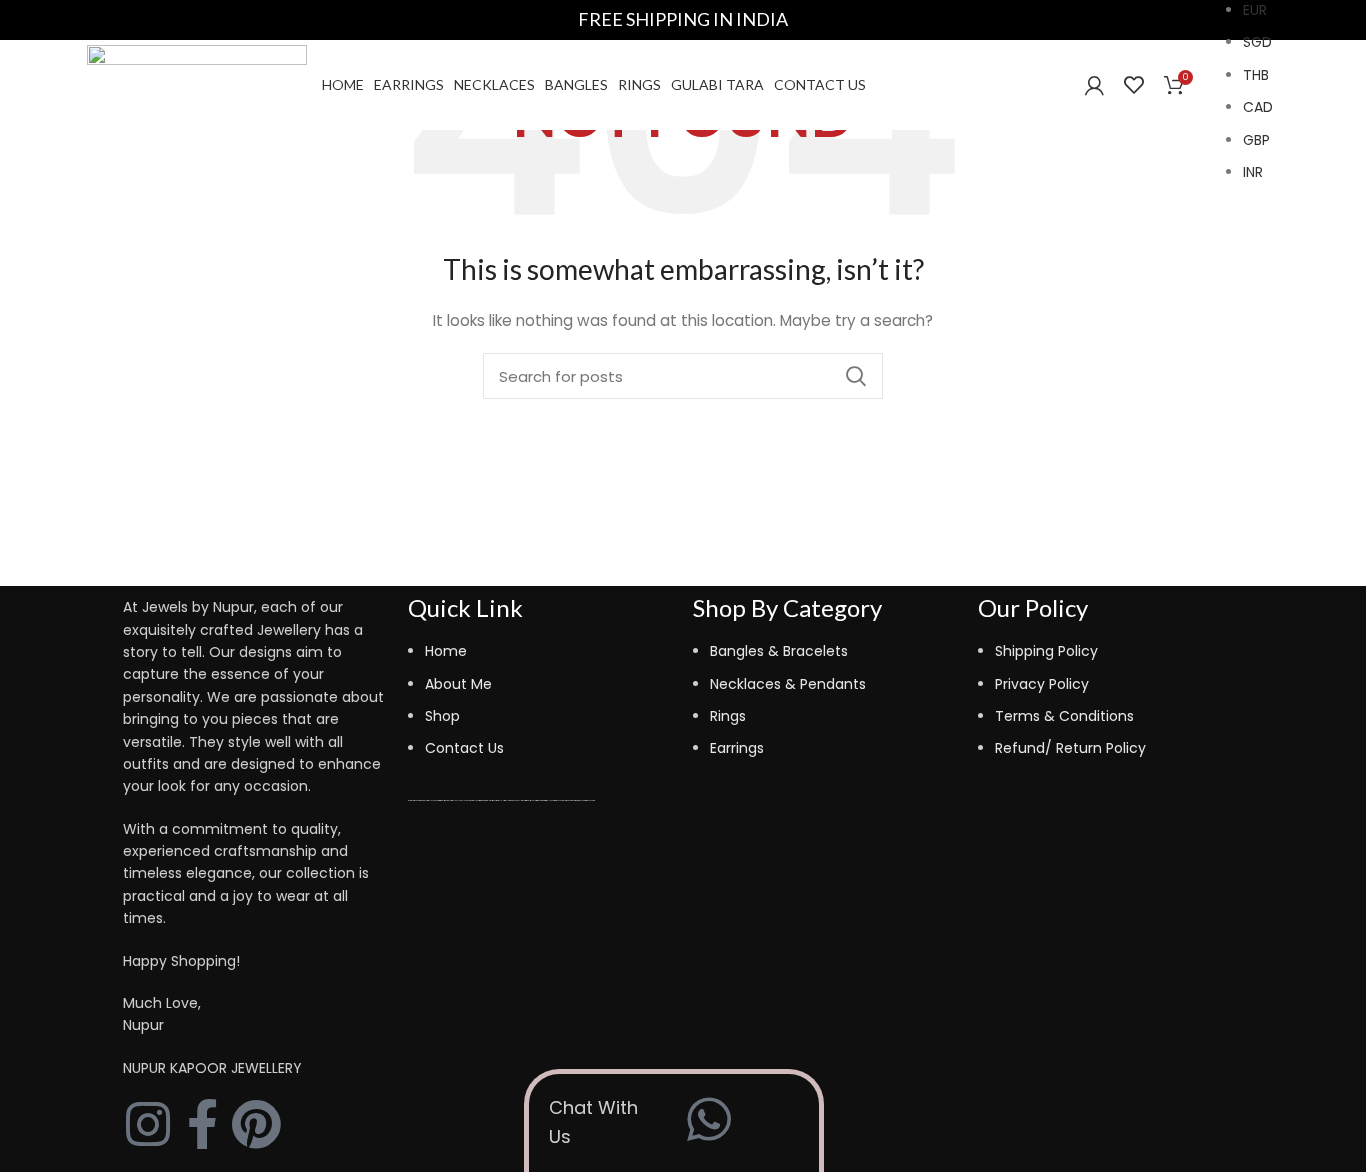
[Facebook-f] (202, 1124)
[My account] (1094, 85)
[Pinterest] (256, 1124)
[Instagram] (148, 1124)
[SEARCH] (856, 376)
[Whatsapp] (709, 1119)
